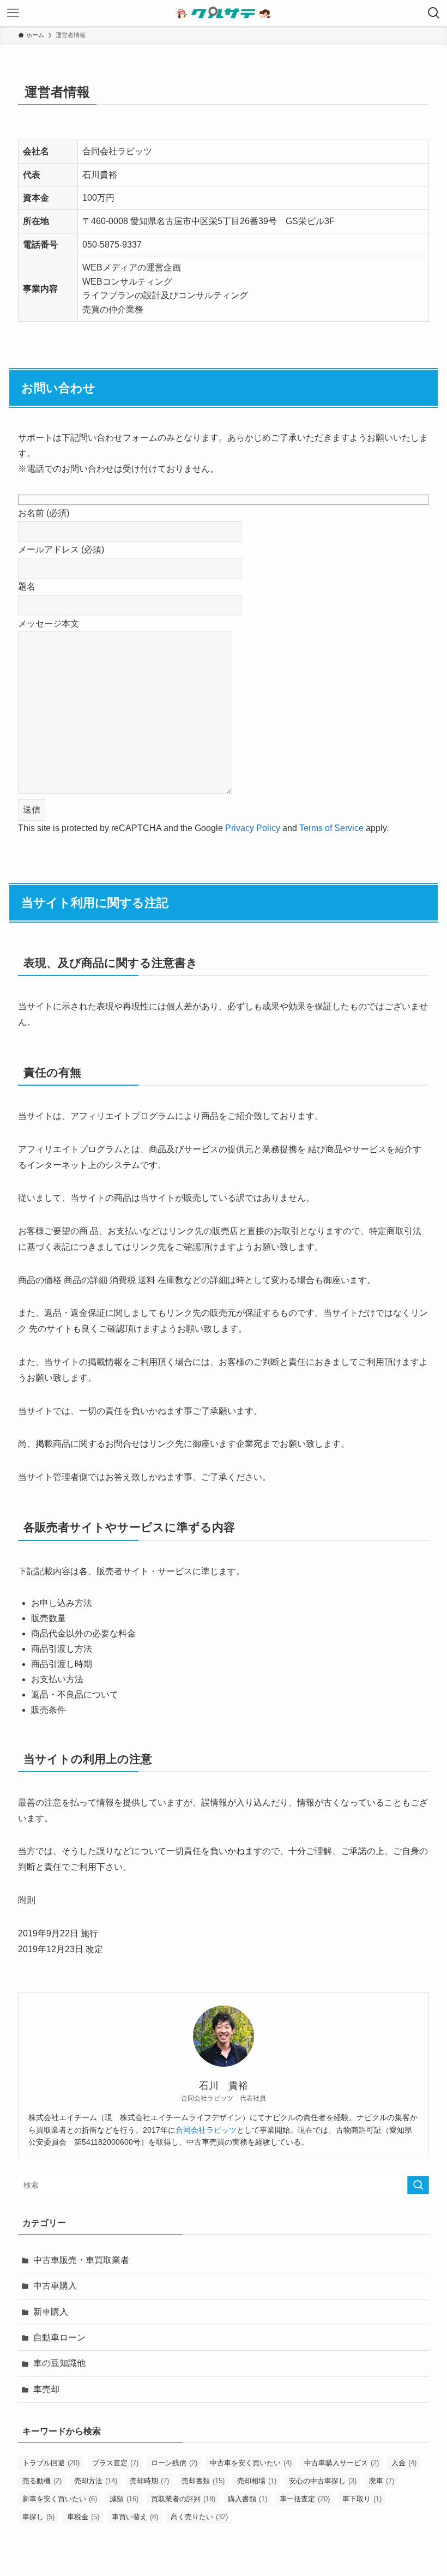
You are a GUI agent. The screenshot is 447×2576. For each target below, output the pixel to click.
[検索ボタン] (434, 13)
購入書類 (247, 2499)
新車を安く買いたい (60, 2499)
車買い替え (135, 2517)
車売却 (46, 2389)
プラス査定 (115, 2463)
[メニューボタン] (13, 13)
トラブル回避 (51, 2463)
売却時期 (149, 2481)
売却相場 (257, 2481)
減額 (124, 2499)
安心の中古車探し (323, 2481)
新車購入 (51, 2312)
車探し (38, 2517)
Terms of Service (331, 828)
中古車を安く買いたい (251, 2463)
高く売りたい (199, 2517)
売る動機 (42, 2481)
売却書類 (203, 2481)
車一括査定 (305, 2499)
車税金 (83, 2517)
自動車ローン (59, 2337)
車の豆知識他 (59, 2363)
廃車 (382, 2481)
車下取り (362, 2499)
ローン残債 (174, 2463)
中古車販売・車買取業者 (81, 2260)
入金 (404, 2463)
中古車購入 (55, 2286)
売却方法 (96, 2481)
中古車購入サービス (342, 2463)
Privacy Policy (253, 828)
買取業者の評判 (183, 2499)
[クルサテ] (224, 13)
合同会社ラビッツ (206, 2130)
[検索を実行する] (418, 2185)
